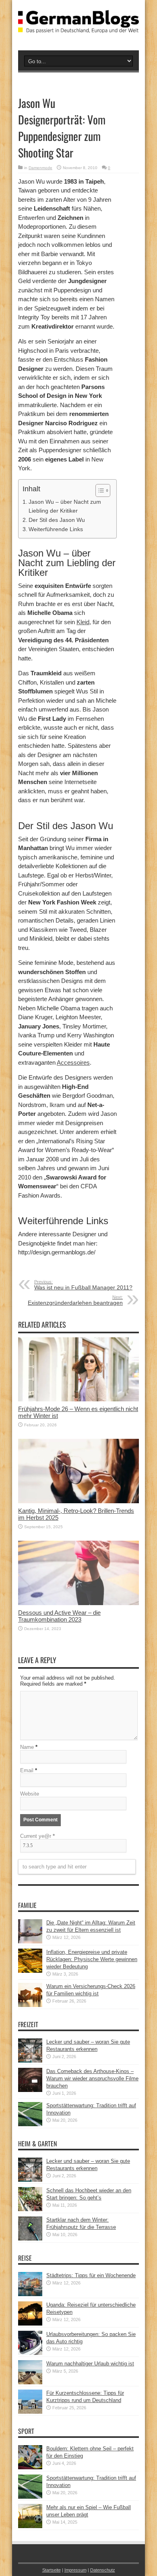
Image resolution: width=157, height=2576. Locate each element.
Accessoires (73, 1062)
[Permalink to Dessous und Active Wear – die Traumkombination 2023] (78, 1603)
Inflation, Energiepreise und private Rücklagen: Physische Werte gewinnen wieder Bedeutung (92, 1959)
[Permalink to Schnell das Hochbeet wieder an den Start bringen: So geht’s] (30, 2209)
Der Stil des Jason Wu (57, 520)
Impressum (75, 2570)
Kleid (83, 622)
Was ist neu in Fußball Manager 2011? (83, 1285)
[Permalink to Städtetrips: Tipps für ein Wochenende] (30, 2294)
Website (30, 1794)
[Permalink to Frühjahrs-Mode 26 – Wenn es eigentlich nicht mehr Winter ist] (78, 1400)
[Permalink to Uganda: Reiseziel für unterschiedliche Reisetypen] (30, 2324)
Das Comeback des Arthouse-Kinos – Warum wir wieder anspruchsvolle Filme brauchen (92, 2078)
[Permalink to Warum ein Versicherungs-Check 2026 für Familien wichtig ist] (30, 2005)
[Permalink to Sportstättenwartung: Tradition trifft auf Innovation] (30, 2124)
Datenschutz (103, 2570)
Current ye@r (37, 1836)
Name (27, 1747)
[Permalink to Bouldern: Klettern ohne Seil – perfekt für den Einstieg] (30, 2467)
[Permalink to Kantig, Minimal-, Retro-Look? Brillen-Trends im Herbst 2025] (78, 1501)
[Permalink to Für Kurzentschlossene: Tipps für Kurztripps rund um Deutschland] (30, 2412)
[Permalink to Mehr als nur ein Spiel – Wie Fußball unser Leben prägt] (30, 2526)
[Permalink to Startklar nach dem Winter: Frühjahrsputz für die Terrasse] (30, 2239)
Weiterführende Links (56, 529)
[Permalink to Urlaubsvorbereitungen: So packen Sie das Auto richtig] (30, 2353)
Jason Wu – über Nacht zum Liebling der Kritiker (65, 506)
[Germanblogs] (78, 27)
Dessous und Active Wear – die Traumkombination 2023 (59, 1616)
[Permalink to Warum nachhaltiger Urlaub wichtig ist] (30, 2383)
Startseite (52, 2570)
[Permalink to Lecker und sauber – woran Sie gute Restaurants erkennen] (30, 2061)
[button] (99, 490)
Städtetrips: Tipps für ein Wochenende (91, 2275)
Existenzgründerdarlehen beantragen (75, 1300)
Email (27, 1770)
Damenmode (40, 168)
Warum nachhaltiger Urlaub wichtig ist (90, 2364)
